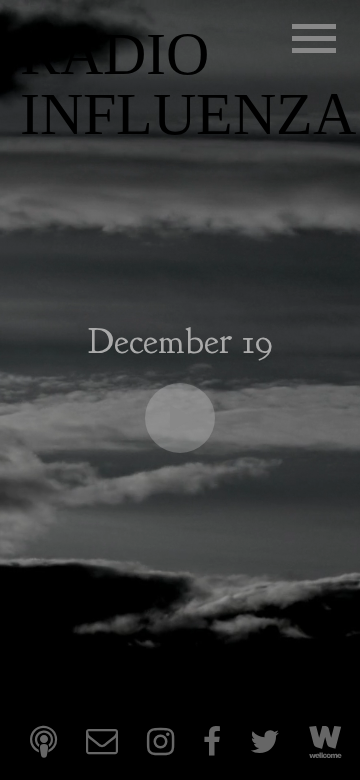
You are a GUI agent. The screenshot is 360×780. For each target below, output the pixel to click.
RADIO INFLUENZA (188, 84)
